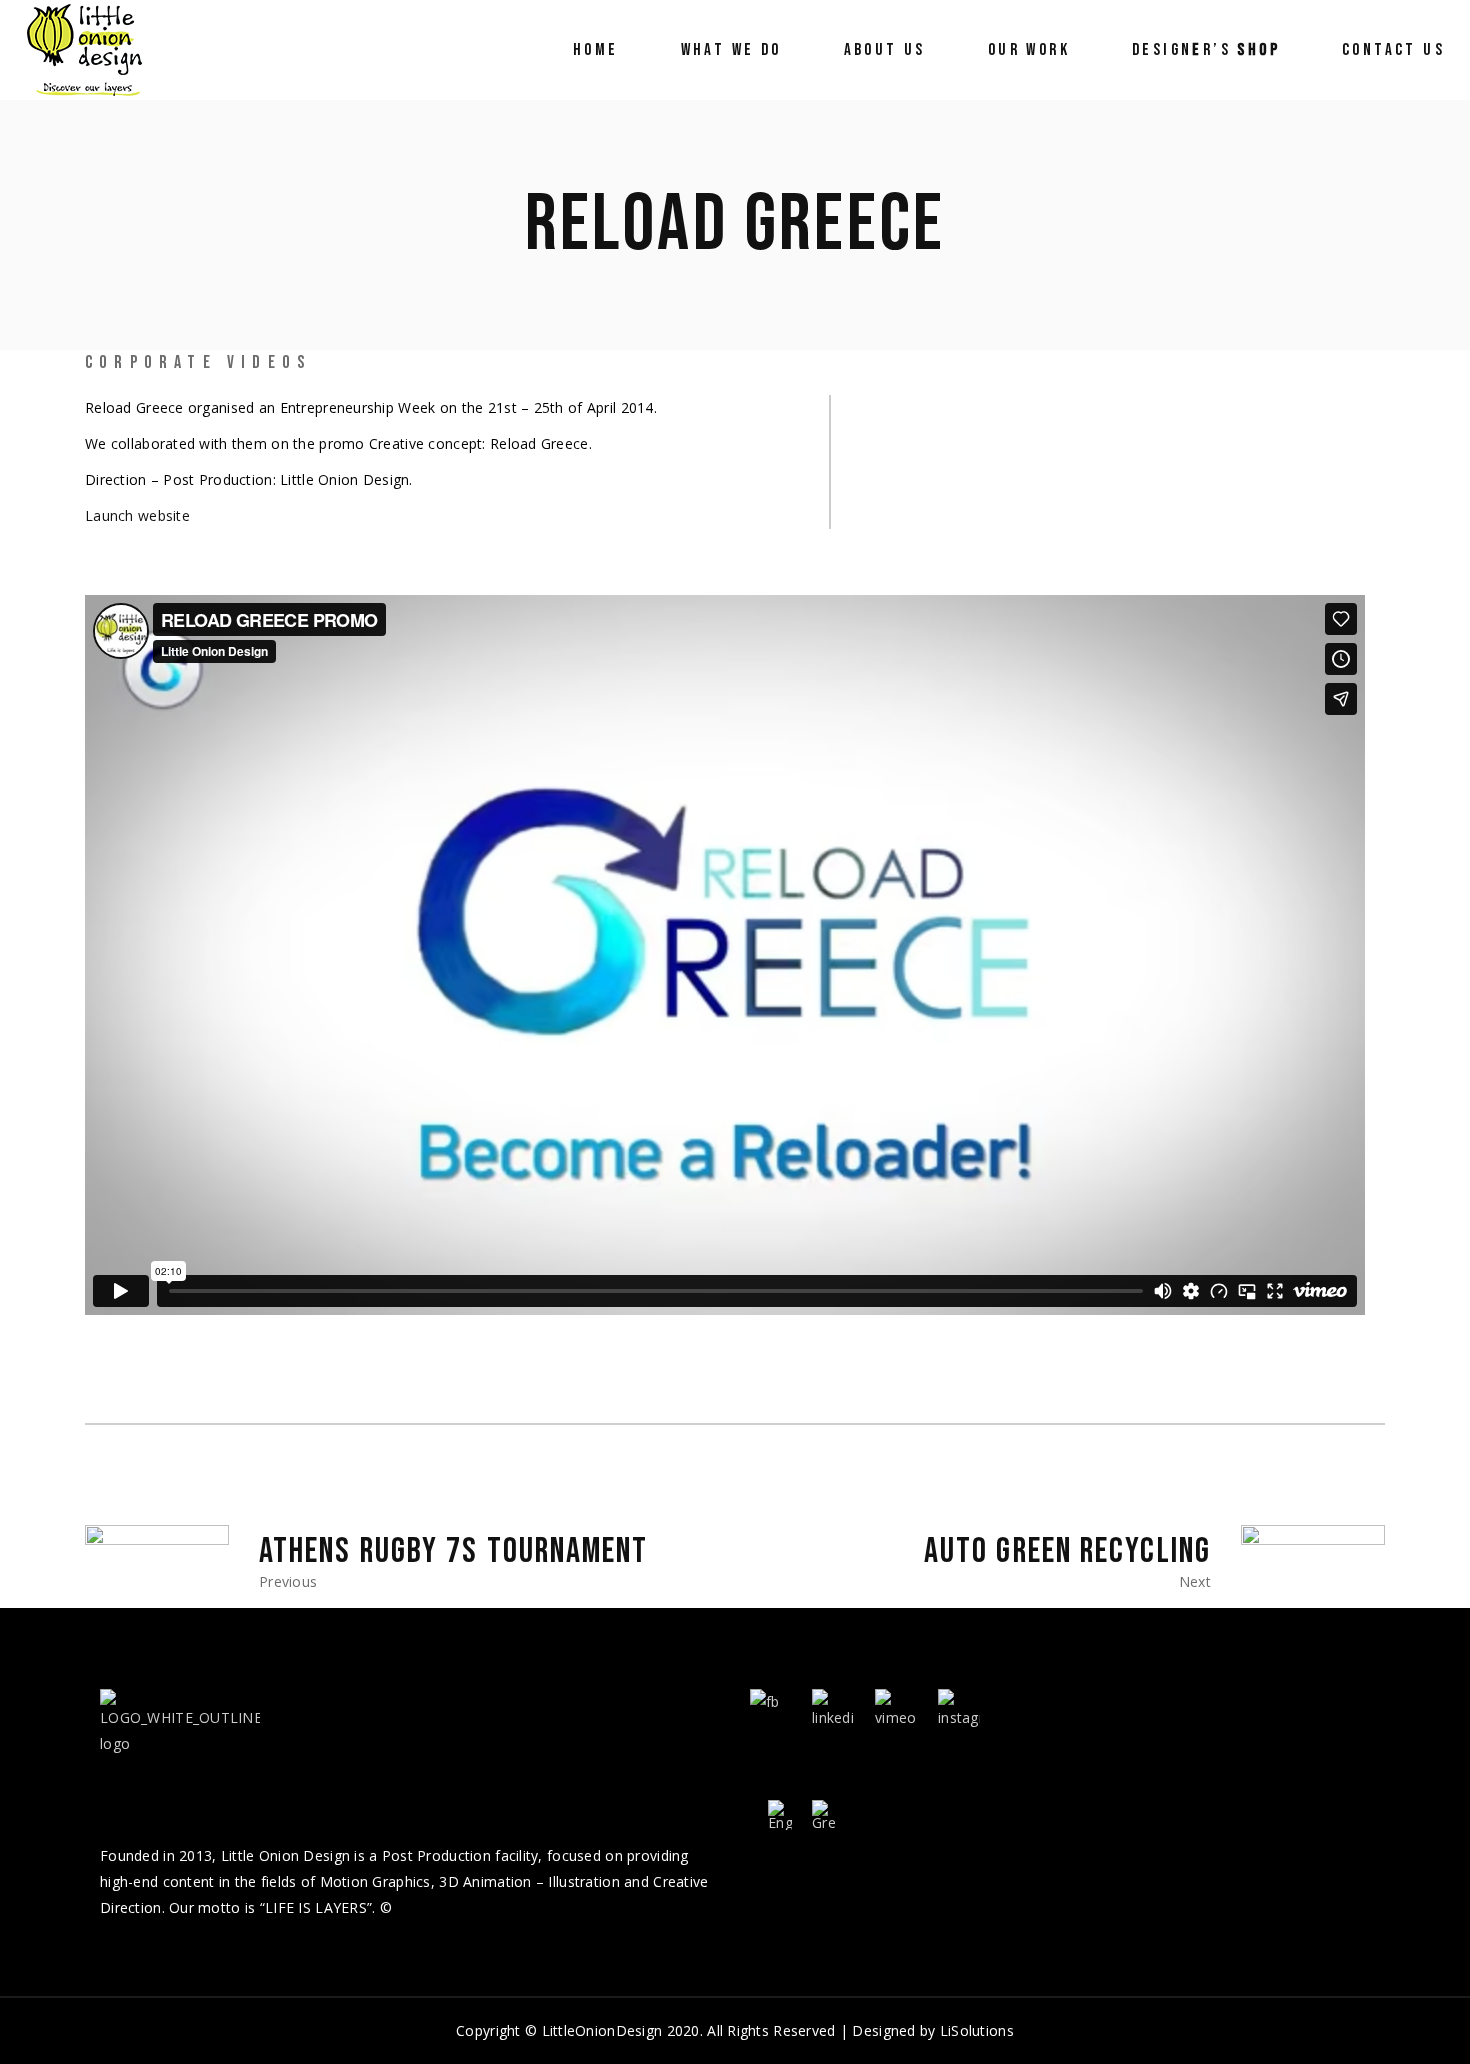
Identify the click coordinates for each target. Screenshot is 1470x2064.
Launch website (137, 515)
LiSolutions (977, 2030)
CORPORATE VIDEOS (198, 362)
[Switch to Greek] (824, 1815)
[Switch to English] (780, 1815)
